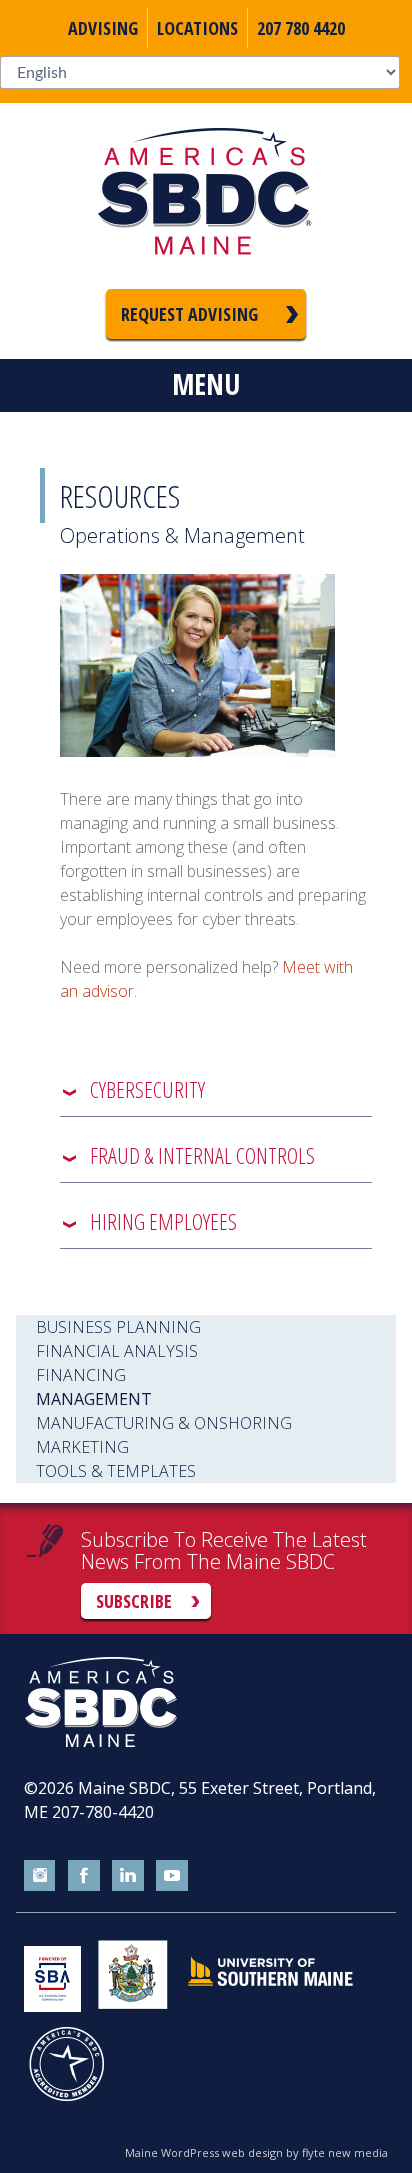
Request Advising (189, 314)
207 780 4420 (301, 28)
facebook (84, 1876)
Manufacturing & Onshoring (164, 1423)
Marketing (82, 1447)
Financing (81, 1375)
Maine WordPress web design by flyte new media (256, 2152)
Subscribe (134, 1601)
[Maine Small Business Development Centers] (206, 196)
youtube (172, 1876)
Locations (197, 28)
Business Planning (118, 1327)
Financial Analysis (117, 1351)
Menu (206, 384)
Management (94, 1399)
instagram (40, 1876)
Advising (103, 28)
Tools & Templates (116, 1471)
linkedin (128, 1876)
